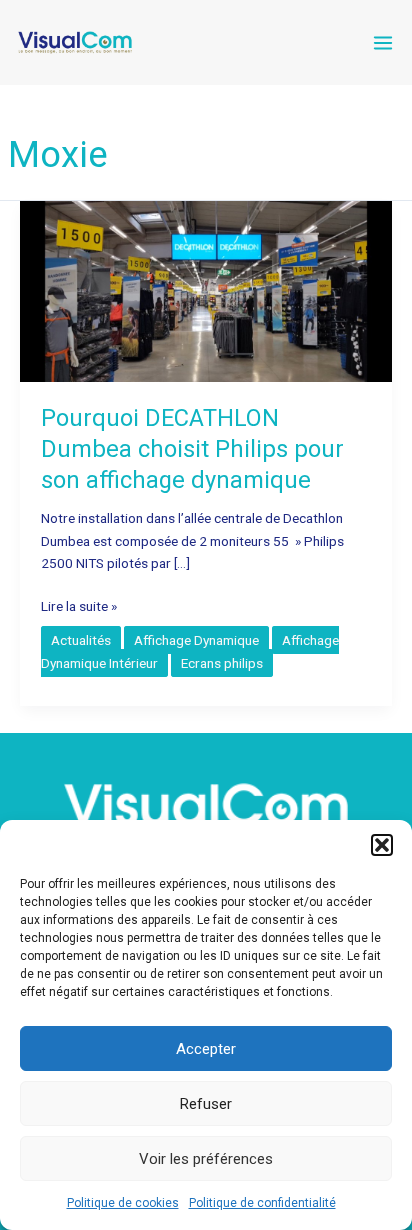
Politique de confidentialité (262, 1203)
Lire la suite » (79, 607)
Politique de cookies (123, 1203)
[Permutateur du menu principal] (382, 42)
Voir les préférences (206, 1159)
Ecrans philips (222, 663)
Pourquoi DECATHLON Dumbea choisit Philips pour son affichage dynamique (192, 449)
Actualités (81, 640)
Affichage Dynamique (196, 640)
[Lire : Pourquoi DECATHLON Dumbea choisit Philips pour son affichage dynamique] (206, 290)
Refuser (206, 1104)
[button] (382, 845)
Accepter (206, 1049)
